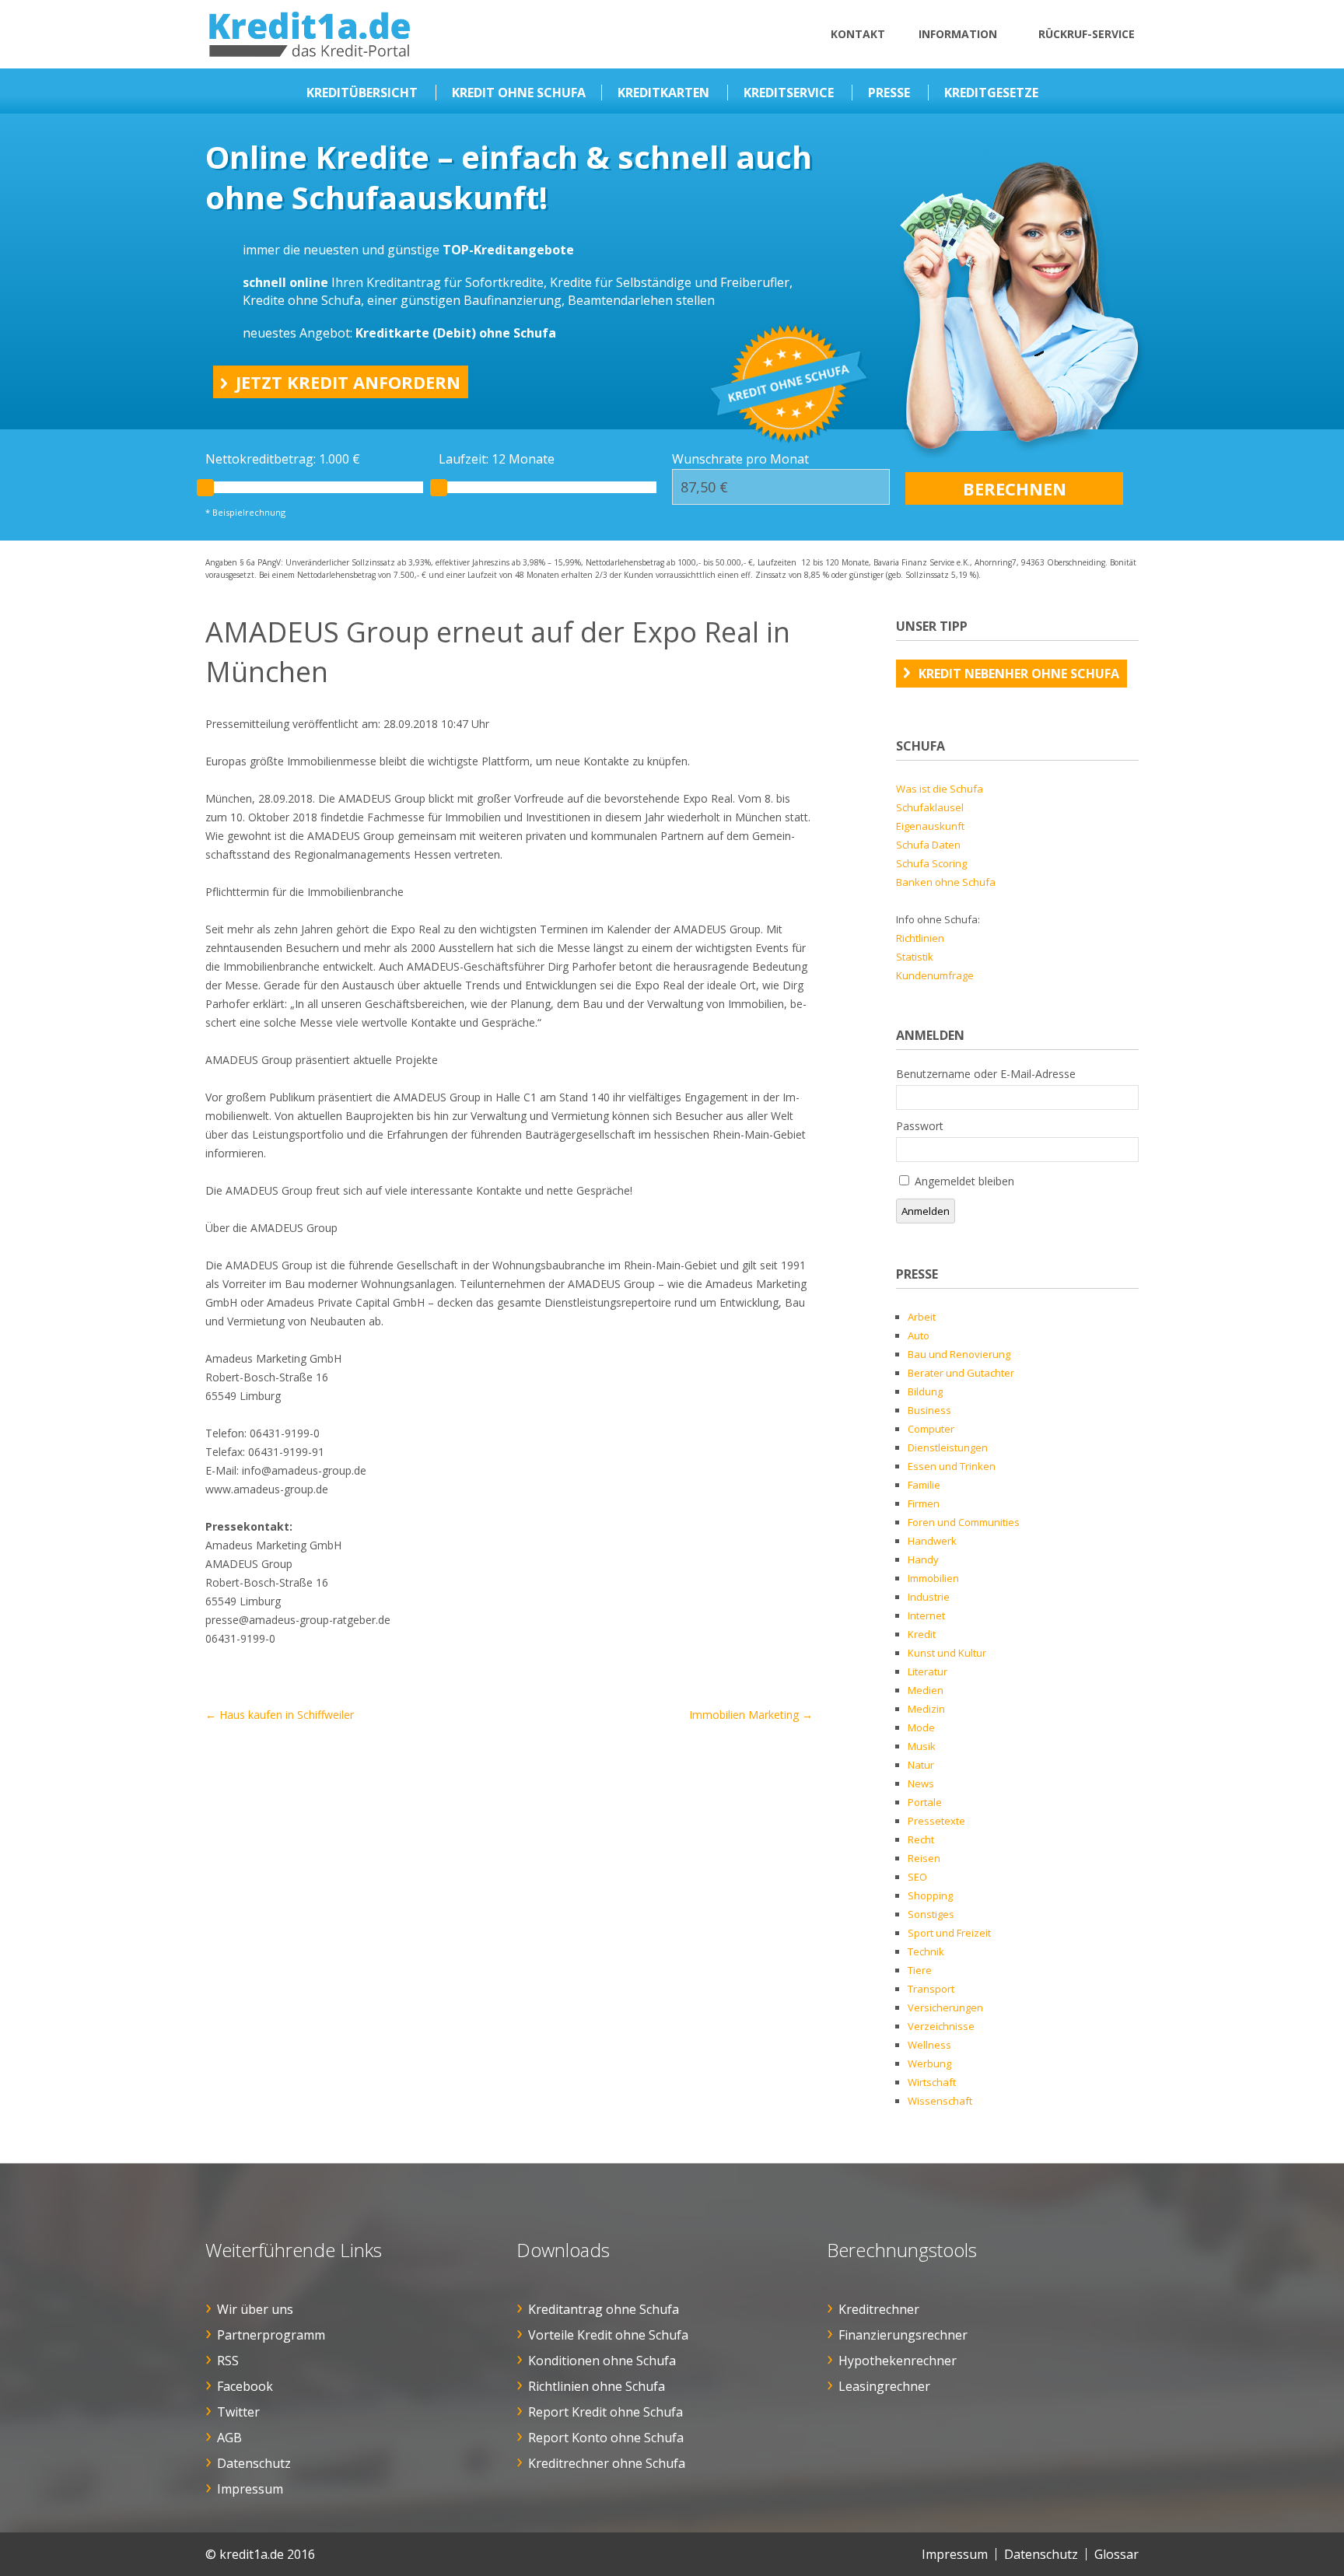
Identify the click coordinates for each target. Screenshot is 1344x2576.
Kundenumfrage (935, 975)
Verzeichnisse (941, 2026)
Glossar (1116, 2554)
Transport (931, 1989)
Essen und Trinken (952, 1466)
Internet (926, 1615)
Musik (922, 1746)
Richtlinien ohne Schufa (597, 2386)
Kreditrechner (879, 2309)
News (921, 1783)
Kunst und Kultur (947, 1653)
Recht (921, 1839)
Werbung (929, 2063)
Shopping (930, 1895)
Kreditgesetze (991, 93)
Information (958, 34)
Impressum (250, 2489)
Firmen (924, 1503)
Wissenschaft (940, 2101)
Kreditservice (789, 93)
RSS (228, 2361)
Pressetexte (936, 1821)
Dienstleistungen (948, 1447)
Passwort (920, 1126)
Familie (924, 1485)
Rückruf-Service (1087, 34)
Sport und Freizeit (949, 1933)
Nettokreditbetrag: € (283, 459)
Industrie (929, 1597)
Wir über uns (255, 2309)
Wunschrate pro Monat (740, 459)
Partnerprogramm (271, 2335)
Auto (919, 1335)
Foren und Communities (964, 1522)
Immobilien (933, 1578)
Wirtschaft (932, 2082)
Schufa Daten (928, 845)
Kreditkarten (663, 93)
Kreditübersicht (362, 93)
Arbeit (922, 1317)
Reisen (924, 1858)
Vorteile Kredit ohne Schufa (608, 2335)
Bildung (925, 1391)
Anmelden (926, 1211)
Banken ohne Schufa (946, 882)
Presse (889, 93)
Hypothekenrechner (898, 2361)
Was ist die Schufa (940, 789)
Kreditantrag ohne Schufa (604, 2309)
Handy (923, 1559)
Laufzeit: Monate (497, 459)
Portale (925, 1802)
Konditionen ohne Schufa (602, 2361)
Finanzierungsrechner (903, 2335)
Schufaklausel (930, 807)
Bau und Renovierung (959, 1354)
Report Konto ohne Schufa (606, 2438)
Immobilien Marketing (751, 1715)
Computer (931, 1429)
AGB (229, 2438)
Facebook (245, 2386)
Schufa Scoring (931, 863)
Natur (921, 1765)
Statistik (915, 957)
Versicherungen (945, 2007)
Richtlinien (920, 938)
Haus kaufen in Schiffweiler (280, 1715)
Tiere (920, 1970)
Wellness (929, 2045)
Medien (926, 1690)
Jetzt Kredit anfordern (348, 382)
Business (929, 1410)
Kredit (922, 1634)
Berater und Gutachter (961, 1373)
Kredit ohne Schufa (519, 93)
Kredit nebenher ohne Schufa (1019, 674)
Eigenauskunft (930, 826)
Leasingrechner (884, 2386)
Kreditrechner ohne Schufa (607, 2463)
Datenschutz (254, 2463)
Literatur (927, 1671)
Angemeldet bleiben (964, 1181)
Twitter (238, 2412)
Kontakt (858, 34)
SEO (917, 1877)
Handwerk (932, 1541)
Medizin (926, 1709)
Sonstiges (931, 1914)
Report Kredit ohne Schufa (605, 2412)
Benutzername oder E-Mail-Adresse (986, 1074)
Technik (926, 1951)
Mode (921, 1727)
